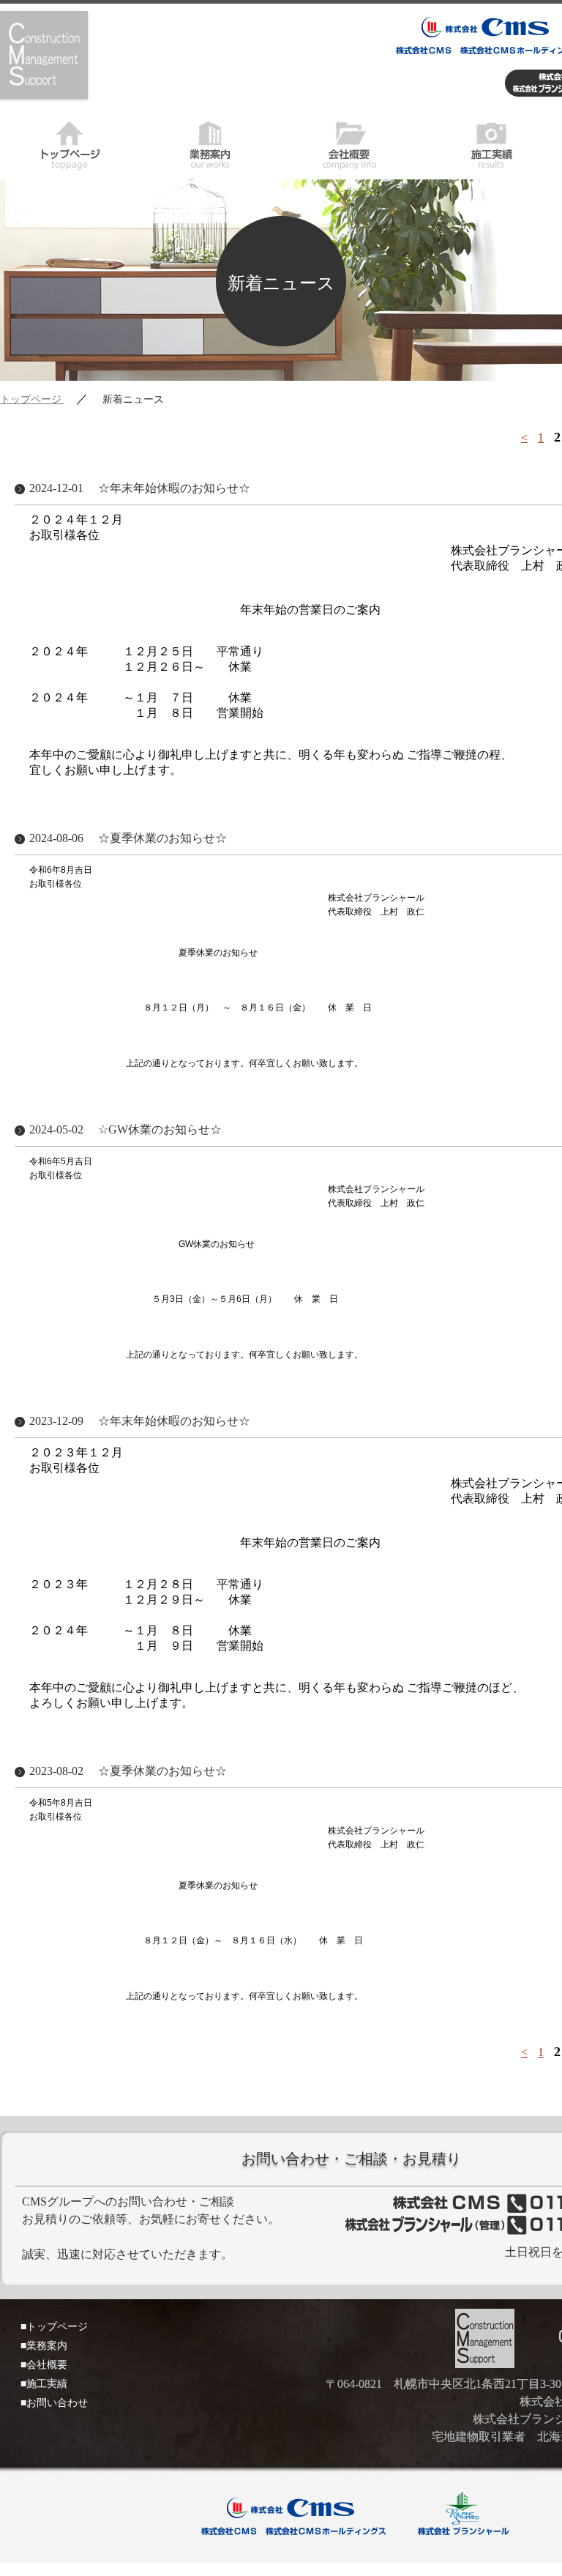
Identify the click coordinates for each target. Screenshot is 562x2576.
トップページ (70, 143)
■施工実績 (44, 2384)
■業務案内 (44, 2346)
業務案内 (211, 143)
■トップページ (54, 2327)
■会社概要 (44, 2365)
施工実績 (492, 143)
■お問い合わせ (54, 2403)
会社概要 (351, 143)
